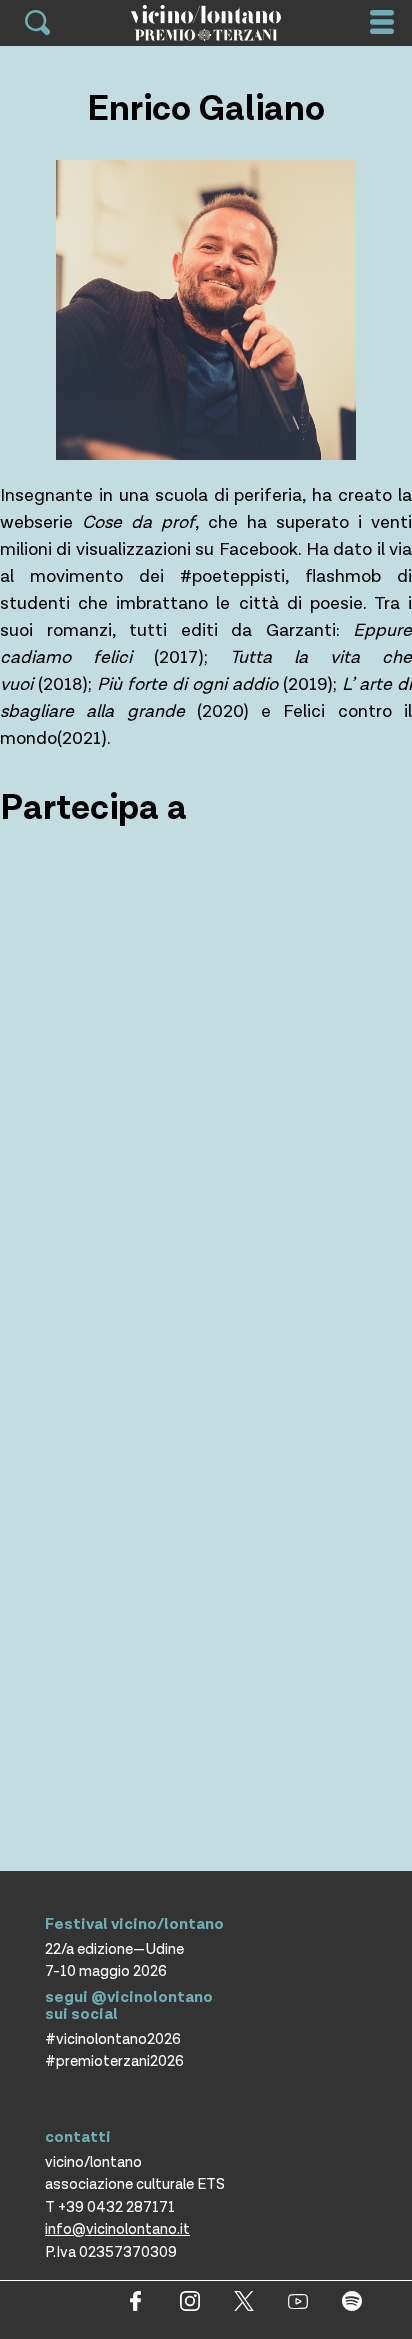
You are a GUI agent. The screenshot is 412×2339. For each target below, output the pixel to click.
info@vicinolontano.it (117, 2229)
